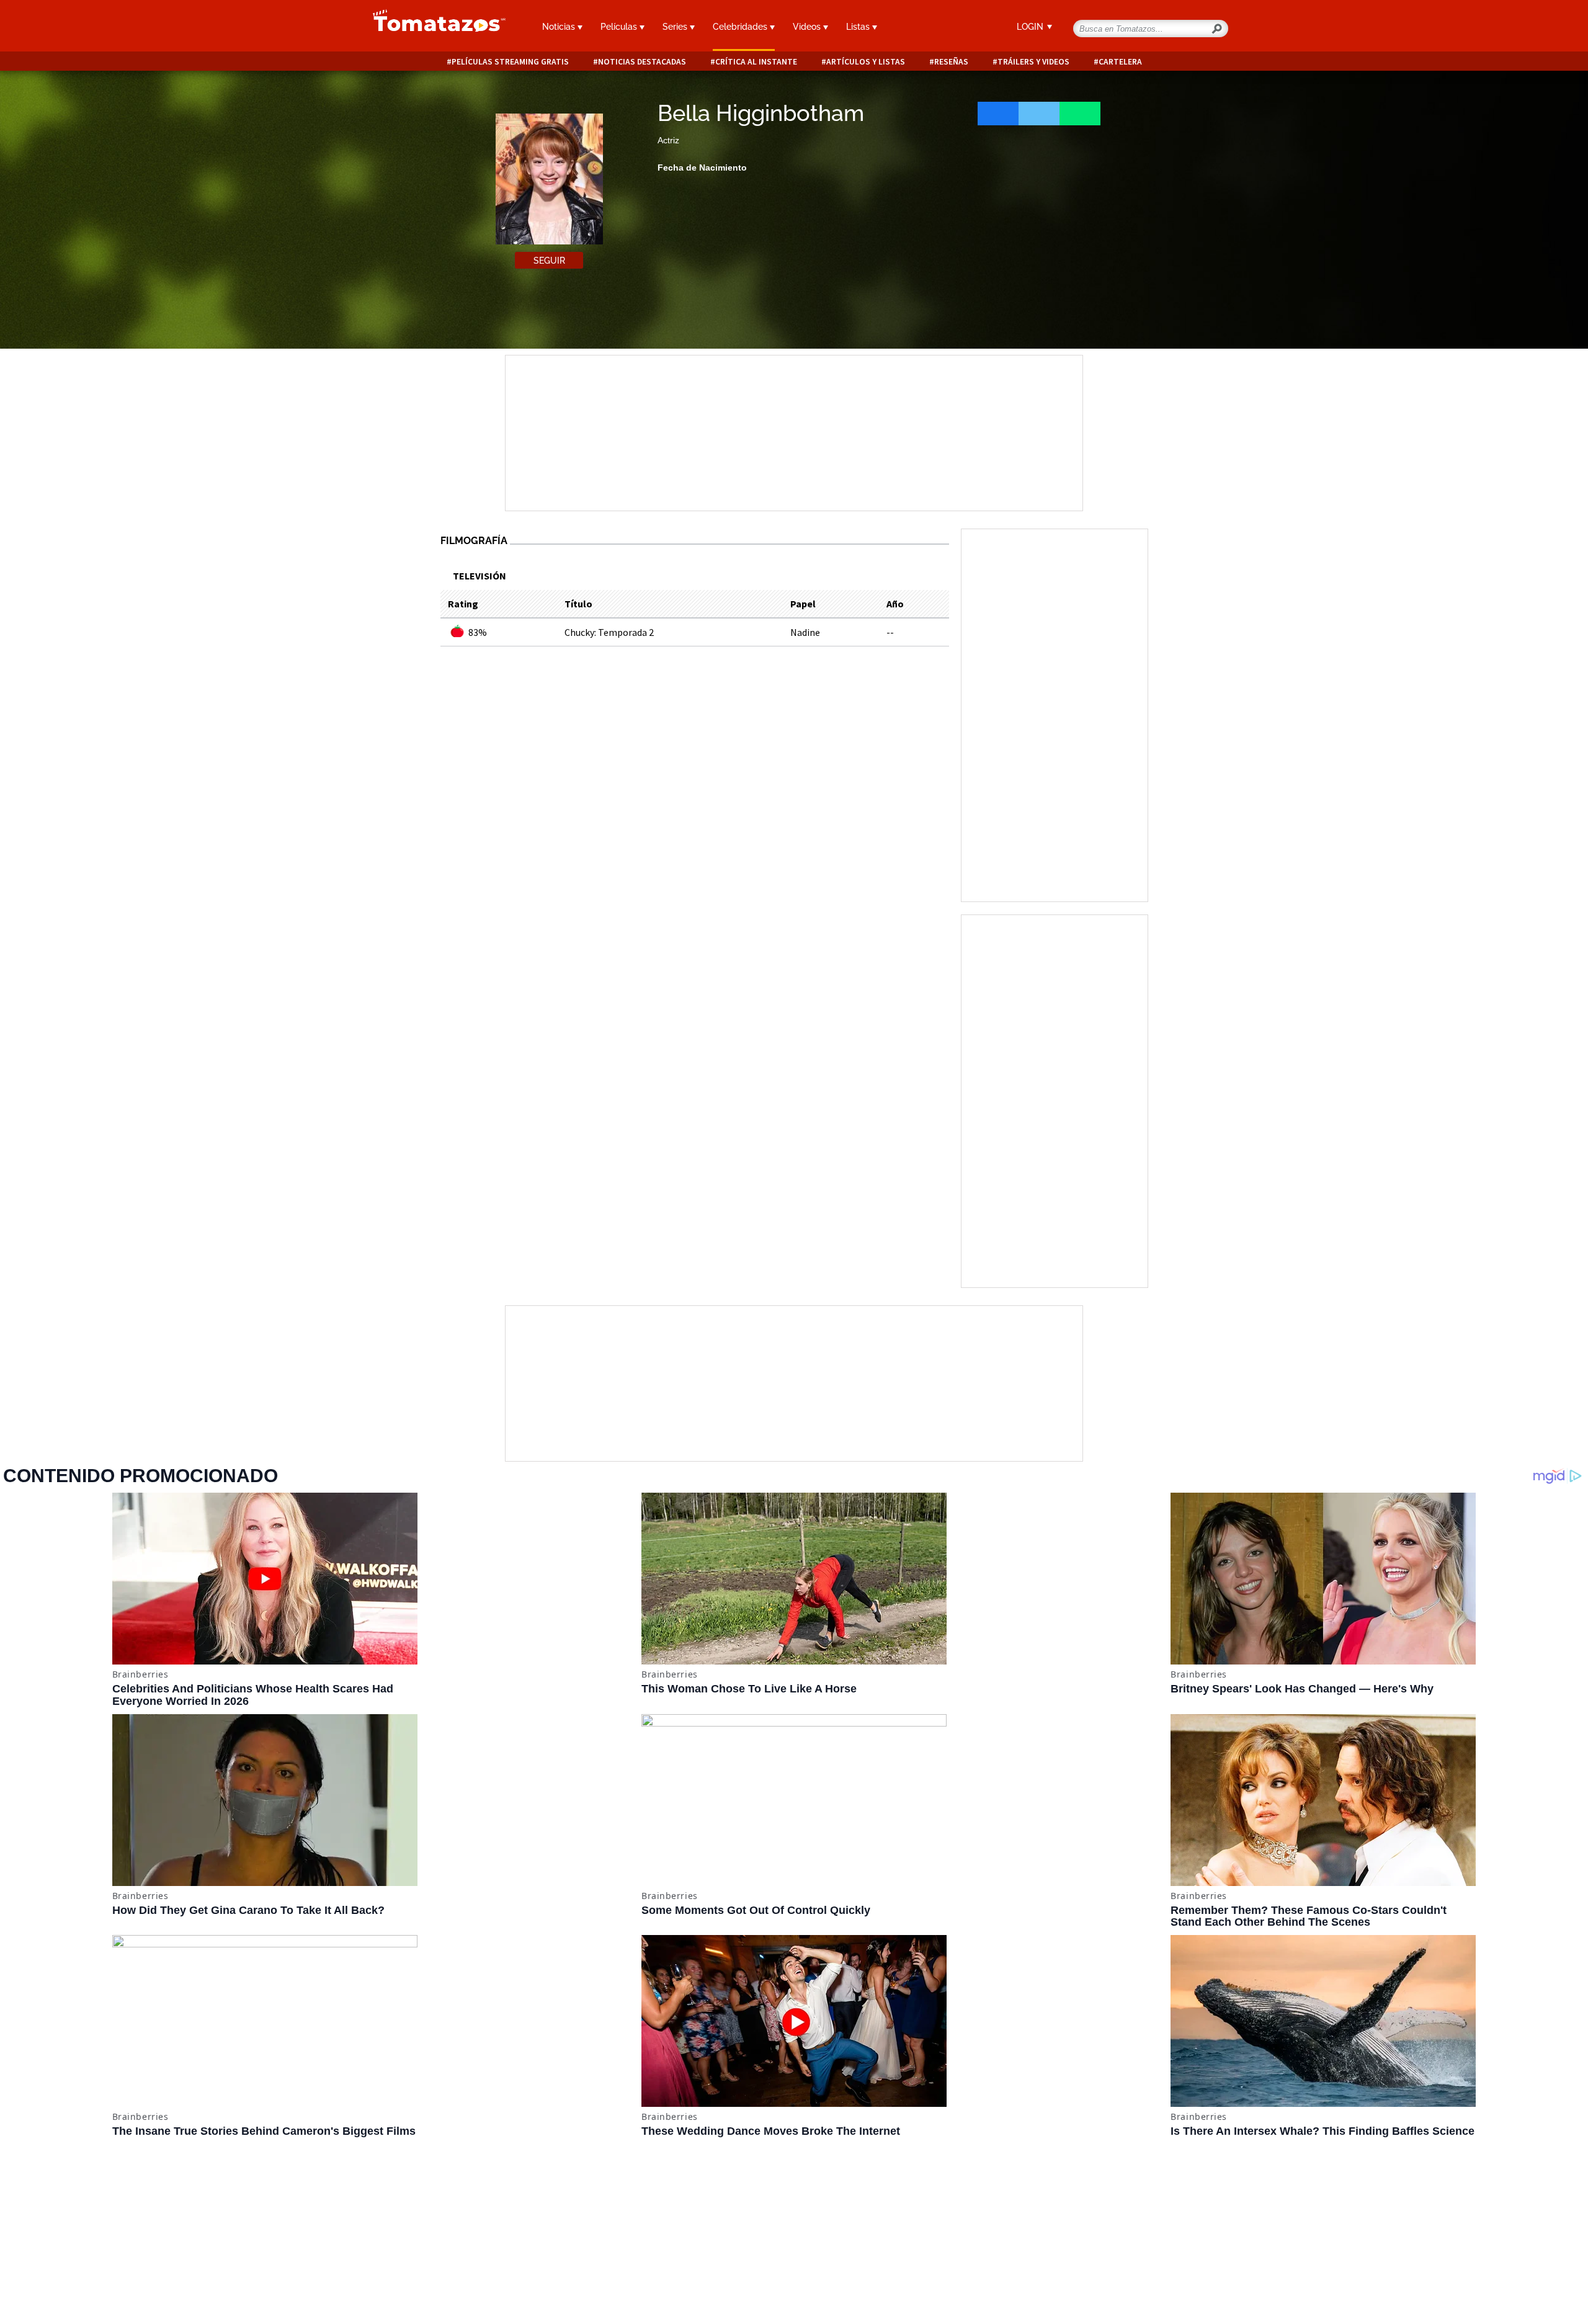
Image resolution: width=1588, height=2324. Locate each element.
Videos (808, 27)
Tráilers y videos (1033, 62)
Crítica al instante (756, 62)
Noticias (560, 27)
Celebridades (741, 27)
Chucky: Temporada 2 (609, 632)
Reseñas (951, 62)
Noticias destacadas (642, 62)
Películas (620, 27)
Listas (859, 27)
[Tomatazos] (434, 27)
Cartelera (1120, 62)
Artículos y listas (866, 62)
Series (676, 27)
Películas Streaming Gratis (510, 62)
